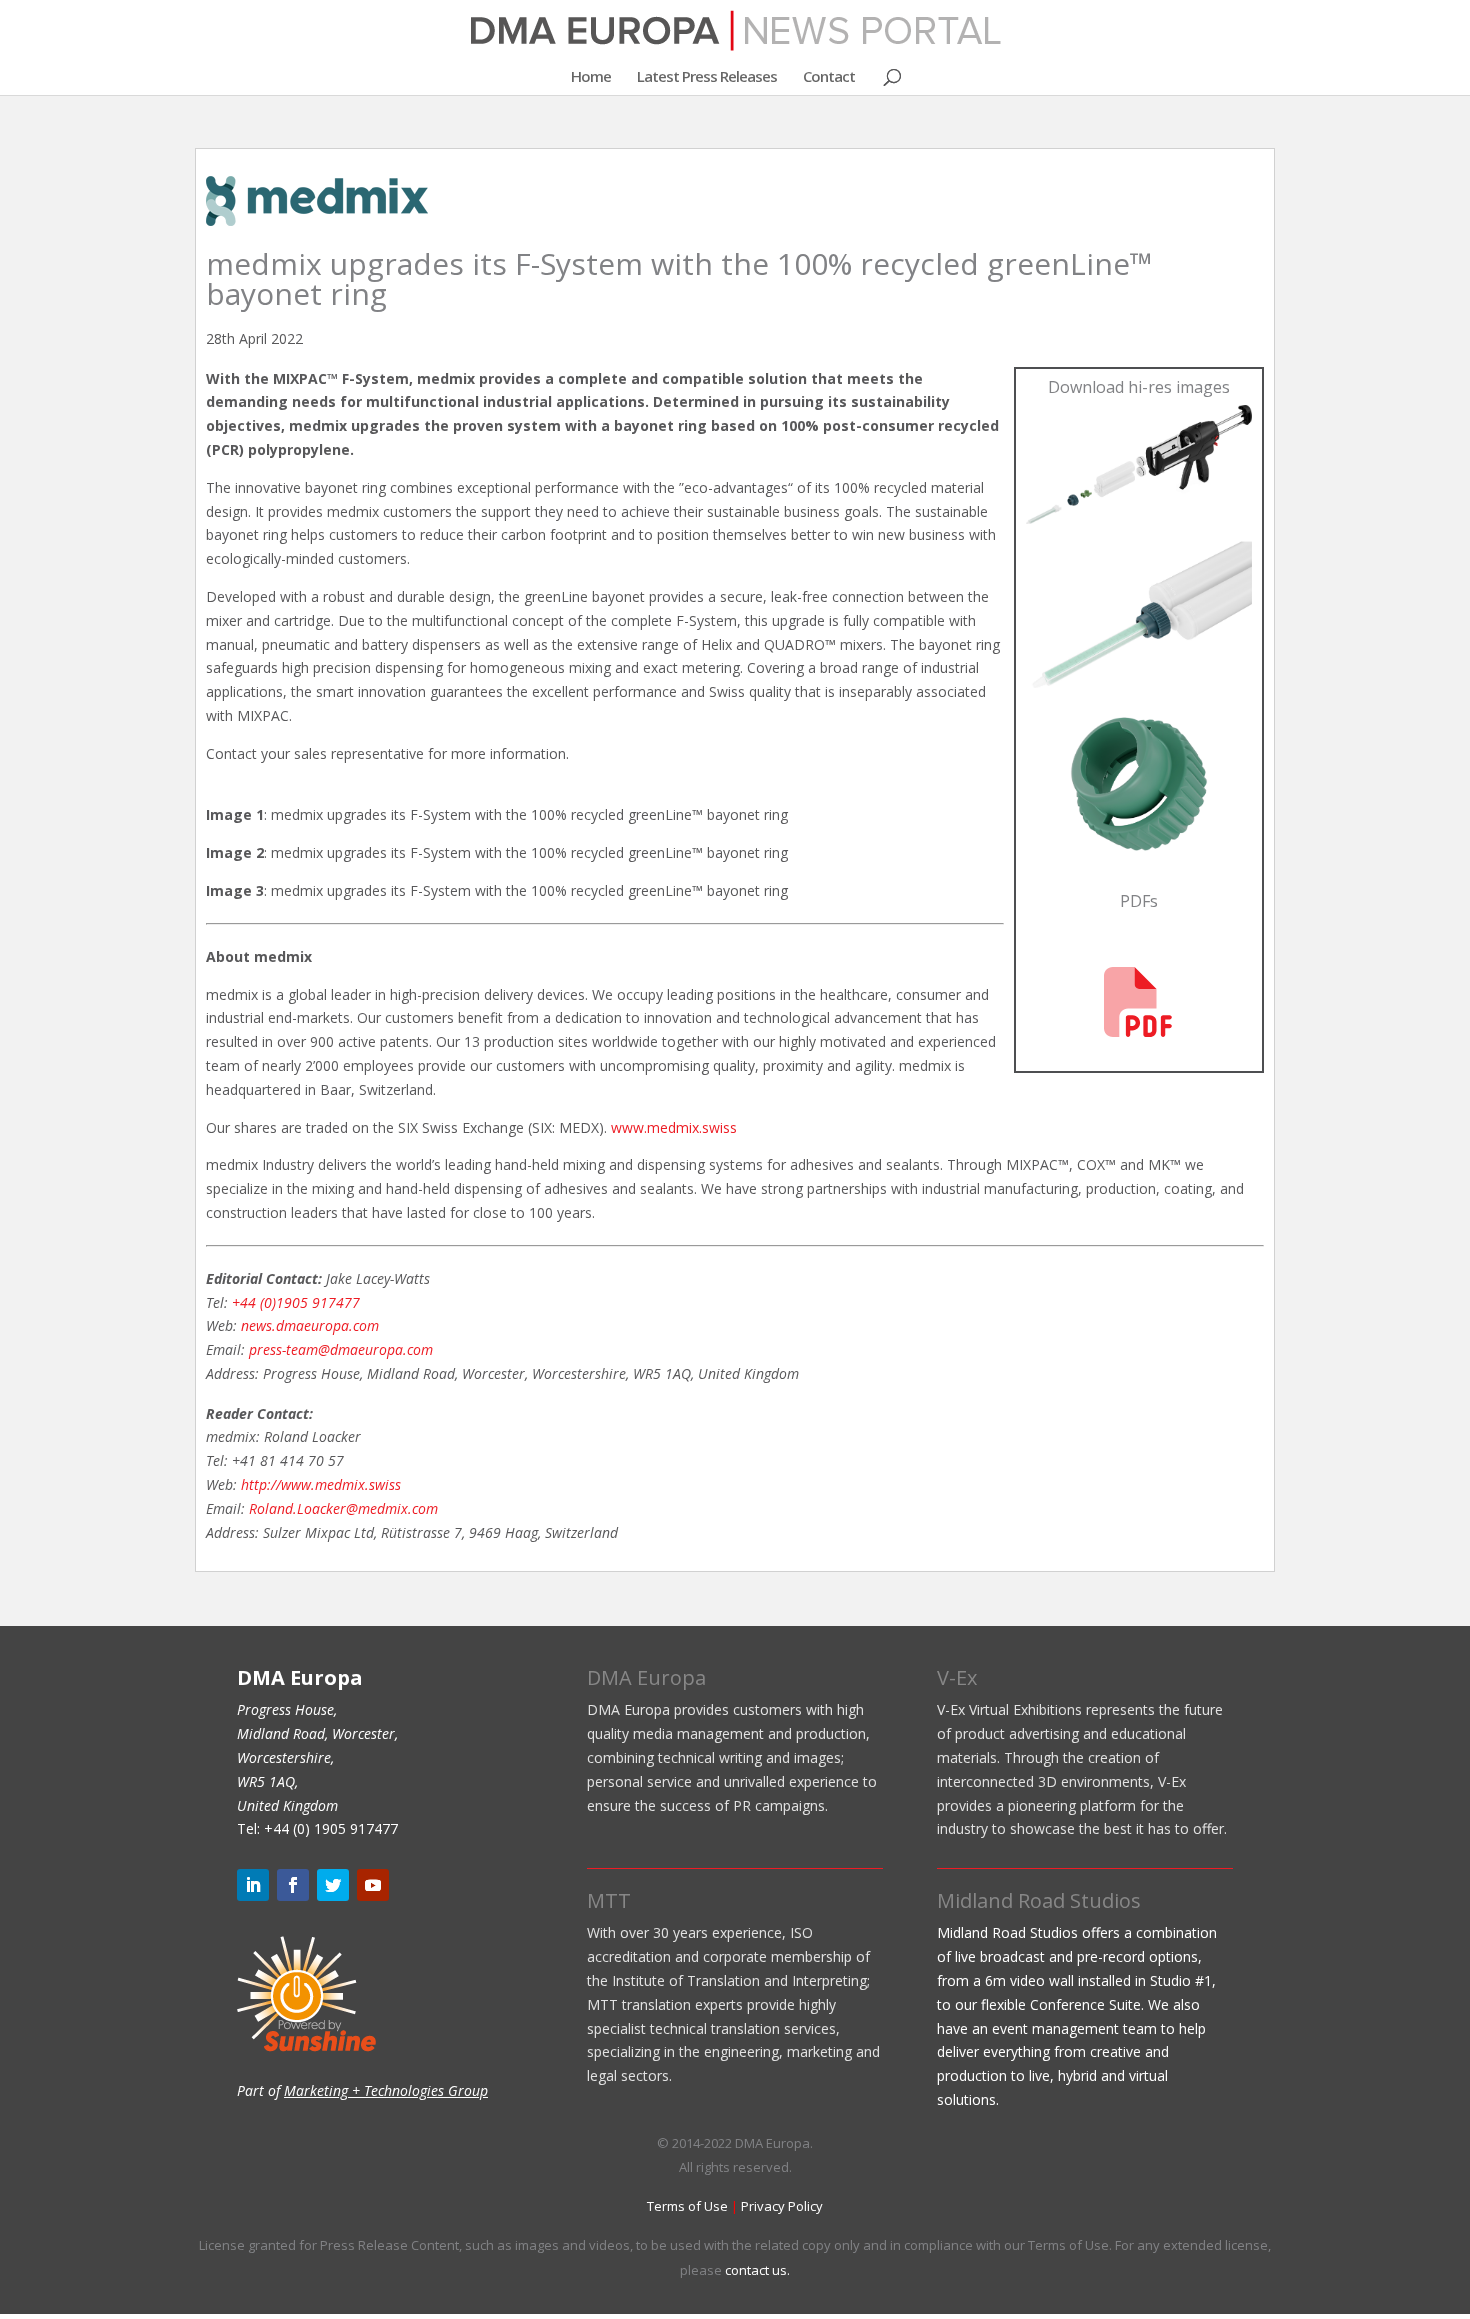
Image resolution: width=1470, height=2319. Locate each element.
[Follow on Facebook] (293, 1885)
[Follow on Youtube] (373, 1885)
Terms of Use (687, 2206)
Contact (829, 77)
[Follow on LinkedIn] (253, 1885)
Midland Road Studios (1039, 1900)
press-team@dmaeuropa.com (341, 1349)
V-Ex (957, 1677)
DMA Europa (646, 1677)
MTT (609, 1900)
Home (591, 77)
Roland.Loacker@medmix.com (343, 1508)
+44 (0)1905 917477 (296, 1302)
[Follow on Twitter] (333, 1885)
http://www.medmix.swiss (321, 1484)
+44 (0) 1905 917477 (331, 1828)
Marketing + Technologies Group (386, 2090)
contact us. (757, 2270)
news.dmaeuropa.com (310, 1325)
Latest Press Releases (707, 77)
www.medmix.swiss (674, 1127)
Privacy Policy (782, 2206)
